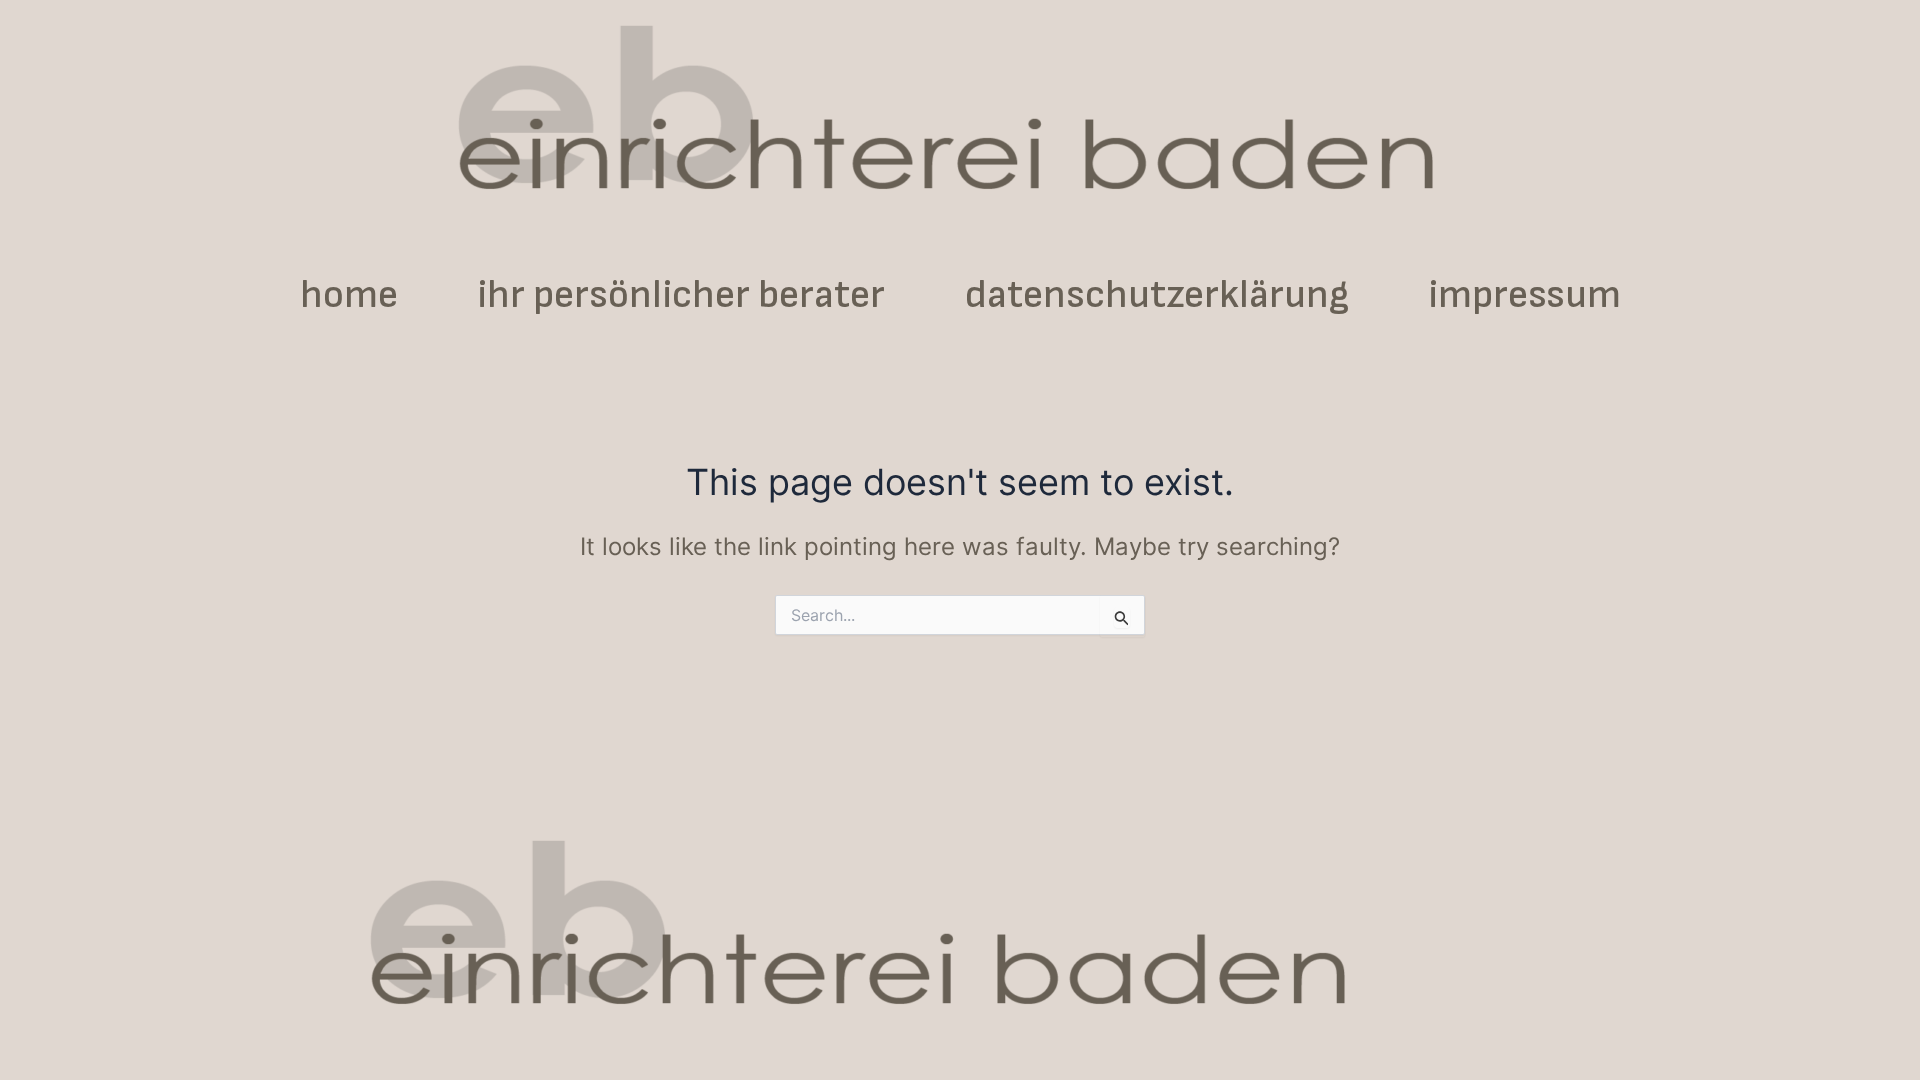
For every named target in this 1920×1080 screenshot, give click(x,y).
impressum (1525, 295)
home (349, 295)
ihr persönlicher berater (681, 295)
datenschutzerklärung (1157, 295)
